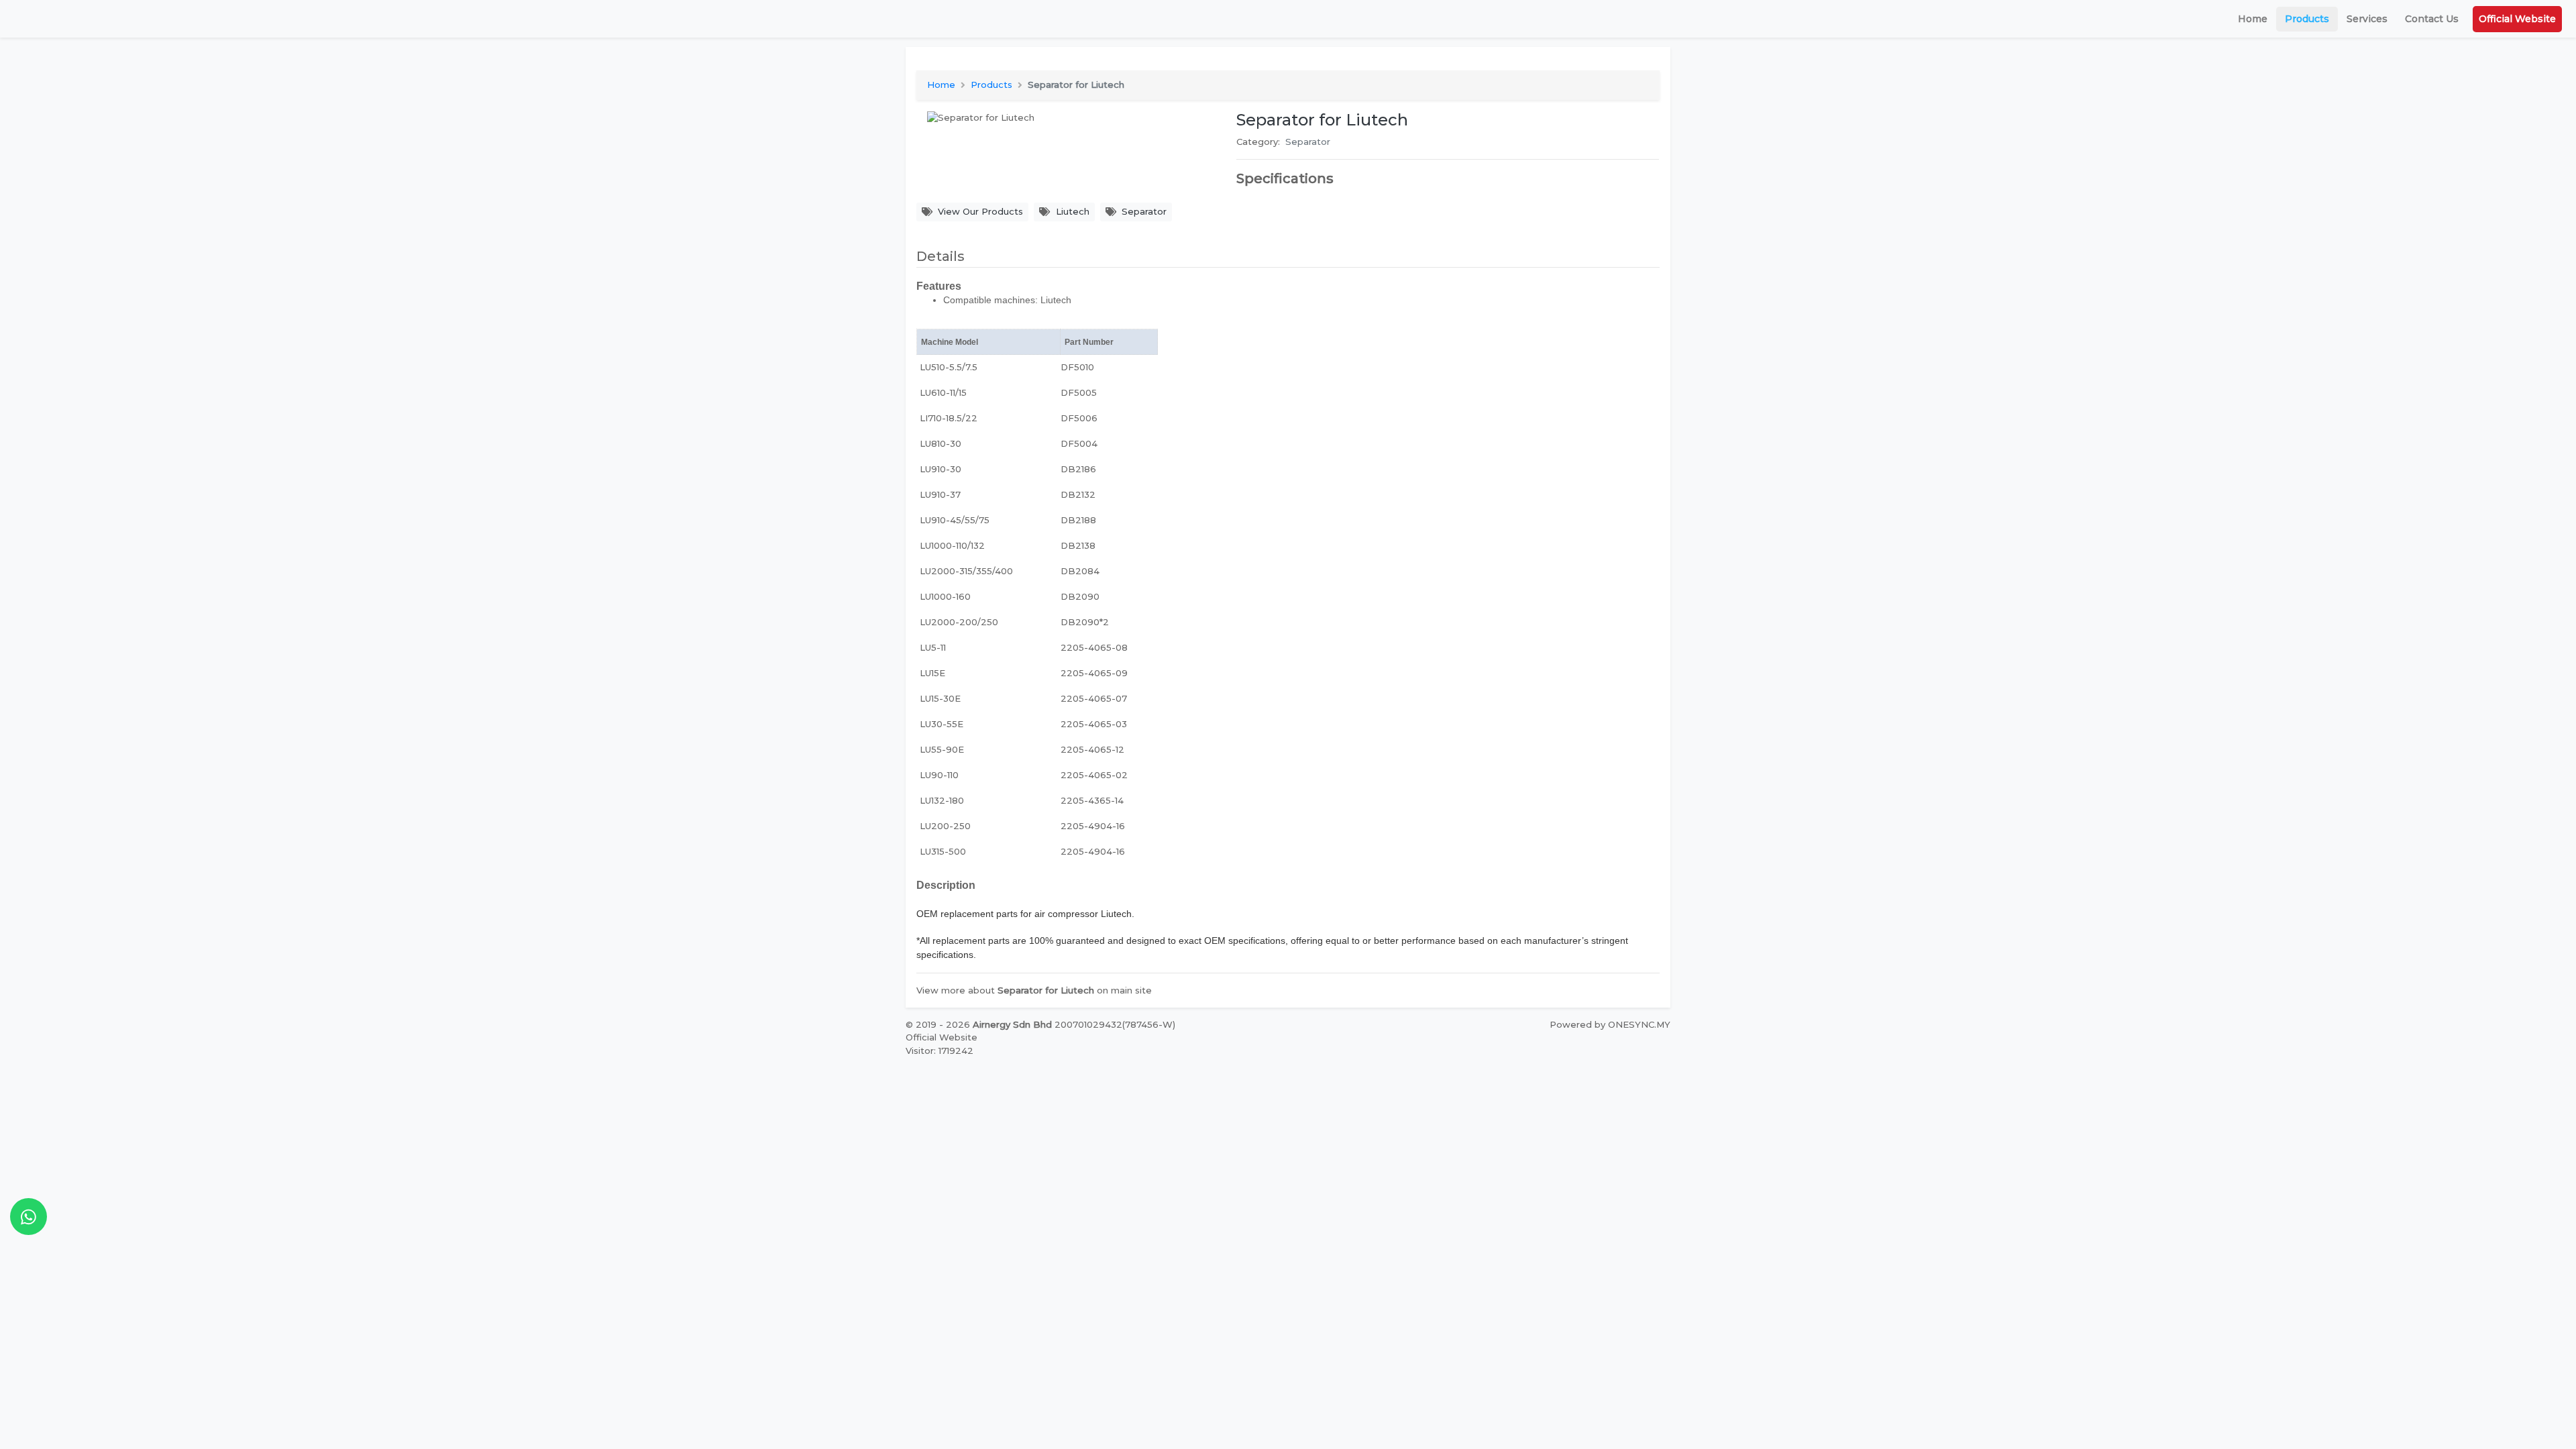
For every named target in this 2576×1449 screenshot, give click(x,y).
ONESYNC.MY (1639, 1024)
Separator (1308, 142)
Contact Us (2432, 19)
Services (2367, 19)
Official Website (2517, 19)
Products (2307, 19)
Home (2253, 19)
